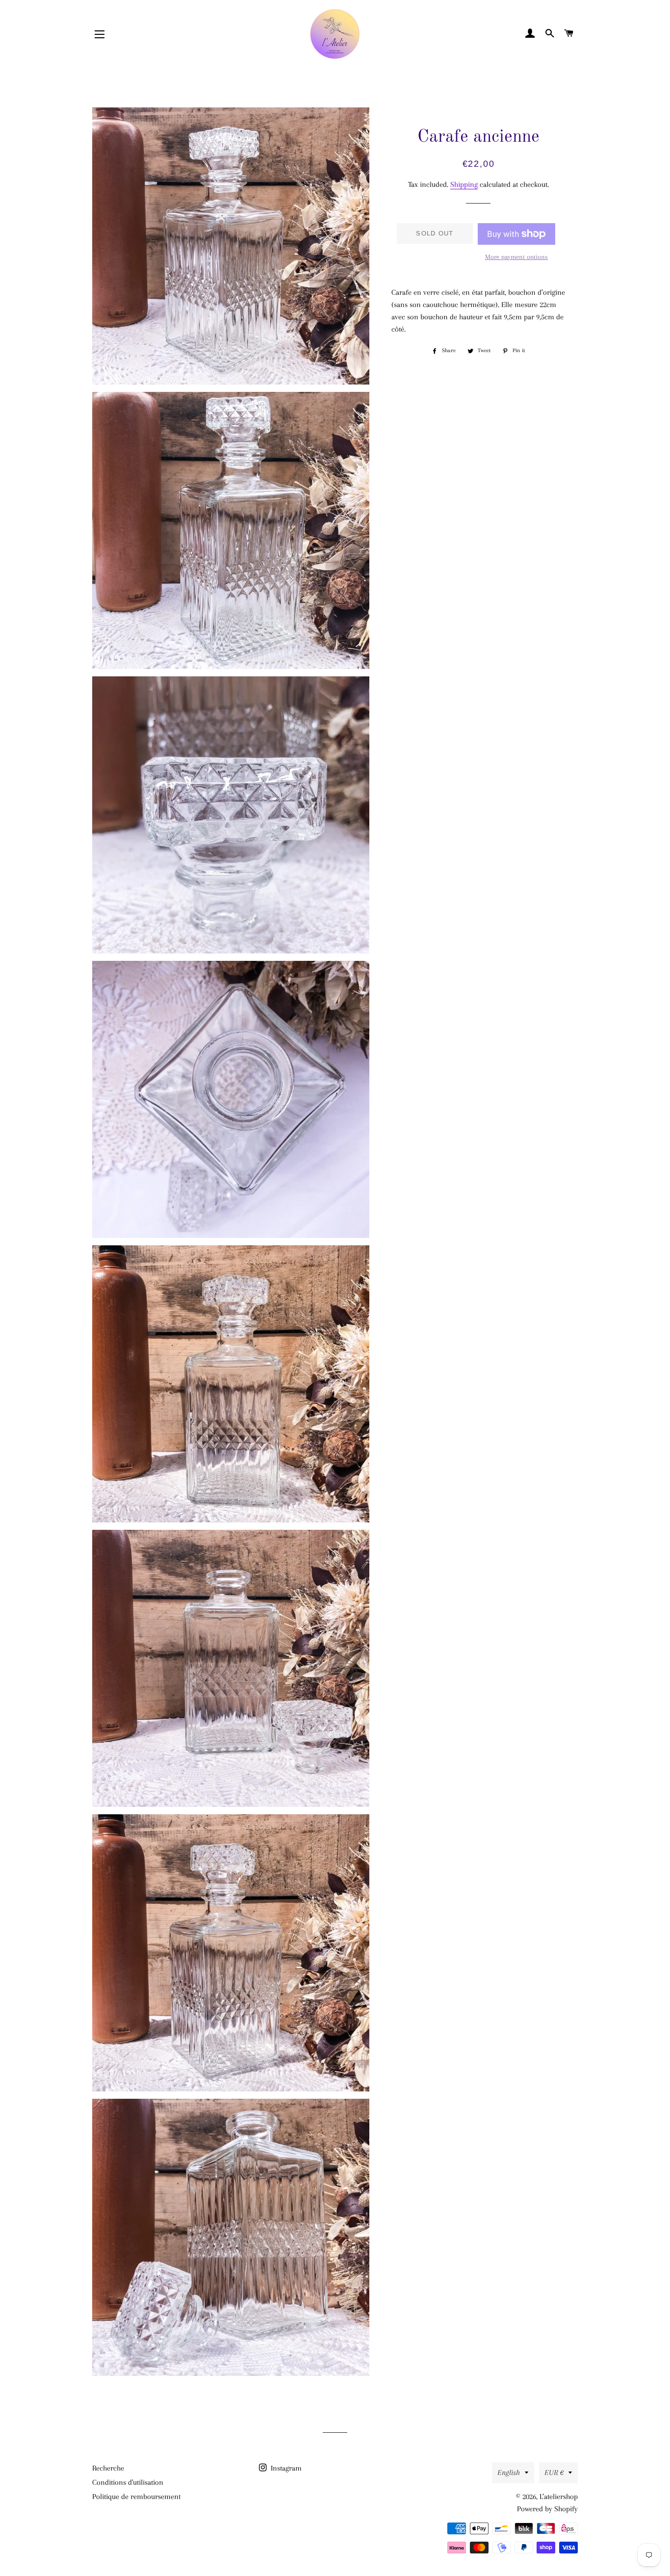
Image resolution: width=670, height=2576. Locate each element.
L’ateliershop (559, 2497)
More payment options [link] (516, 257)
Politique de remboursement (136, 2497)
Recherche (108, 2468)
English (509, 2473)
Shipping (464, 184)
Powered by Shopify (547, 2509)
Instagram (285, 2468)
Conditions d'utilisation (128, 2482)
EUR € (554, 2473)
